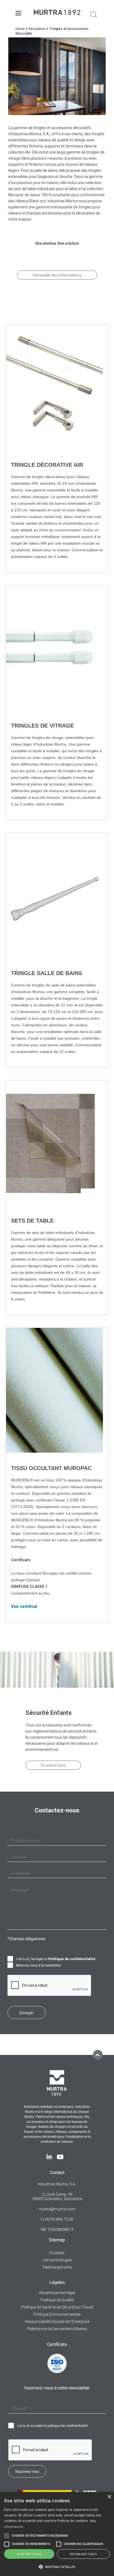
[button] (57, 2567)
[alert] (57, 2534)
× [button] (109, 2497)
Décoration (37, 29)
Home (20, 29)
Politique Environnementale (57, 2314)
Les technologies (57, 2260)
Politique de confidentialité (72, 1959)
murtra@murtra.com (57, 2209)
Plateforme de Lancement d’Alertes (57, 2329)
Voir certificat (24, 1606)
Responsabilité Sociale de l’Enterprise (57, 2322)
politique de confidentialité (68, 2426)
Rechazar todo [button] (83, 2554)
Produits (57, 2253)
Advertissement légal (57, 2293)
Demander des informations (57, 275)
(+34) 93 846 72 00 (57, 2219)
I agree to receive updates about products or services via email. (12, 1965)
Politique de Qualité (57, 2300)
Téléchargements (57, 2267)
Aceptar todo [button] (29, 2554)
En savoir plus (53, 1765)
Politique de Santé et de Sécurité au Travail (57, 2307)
